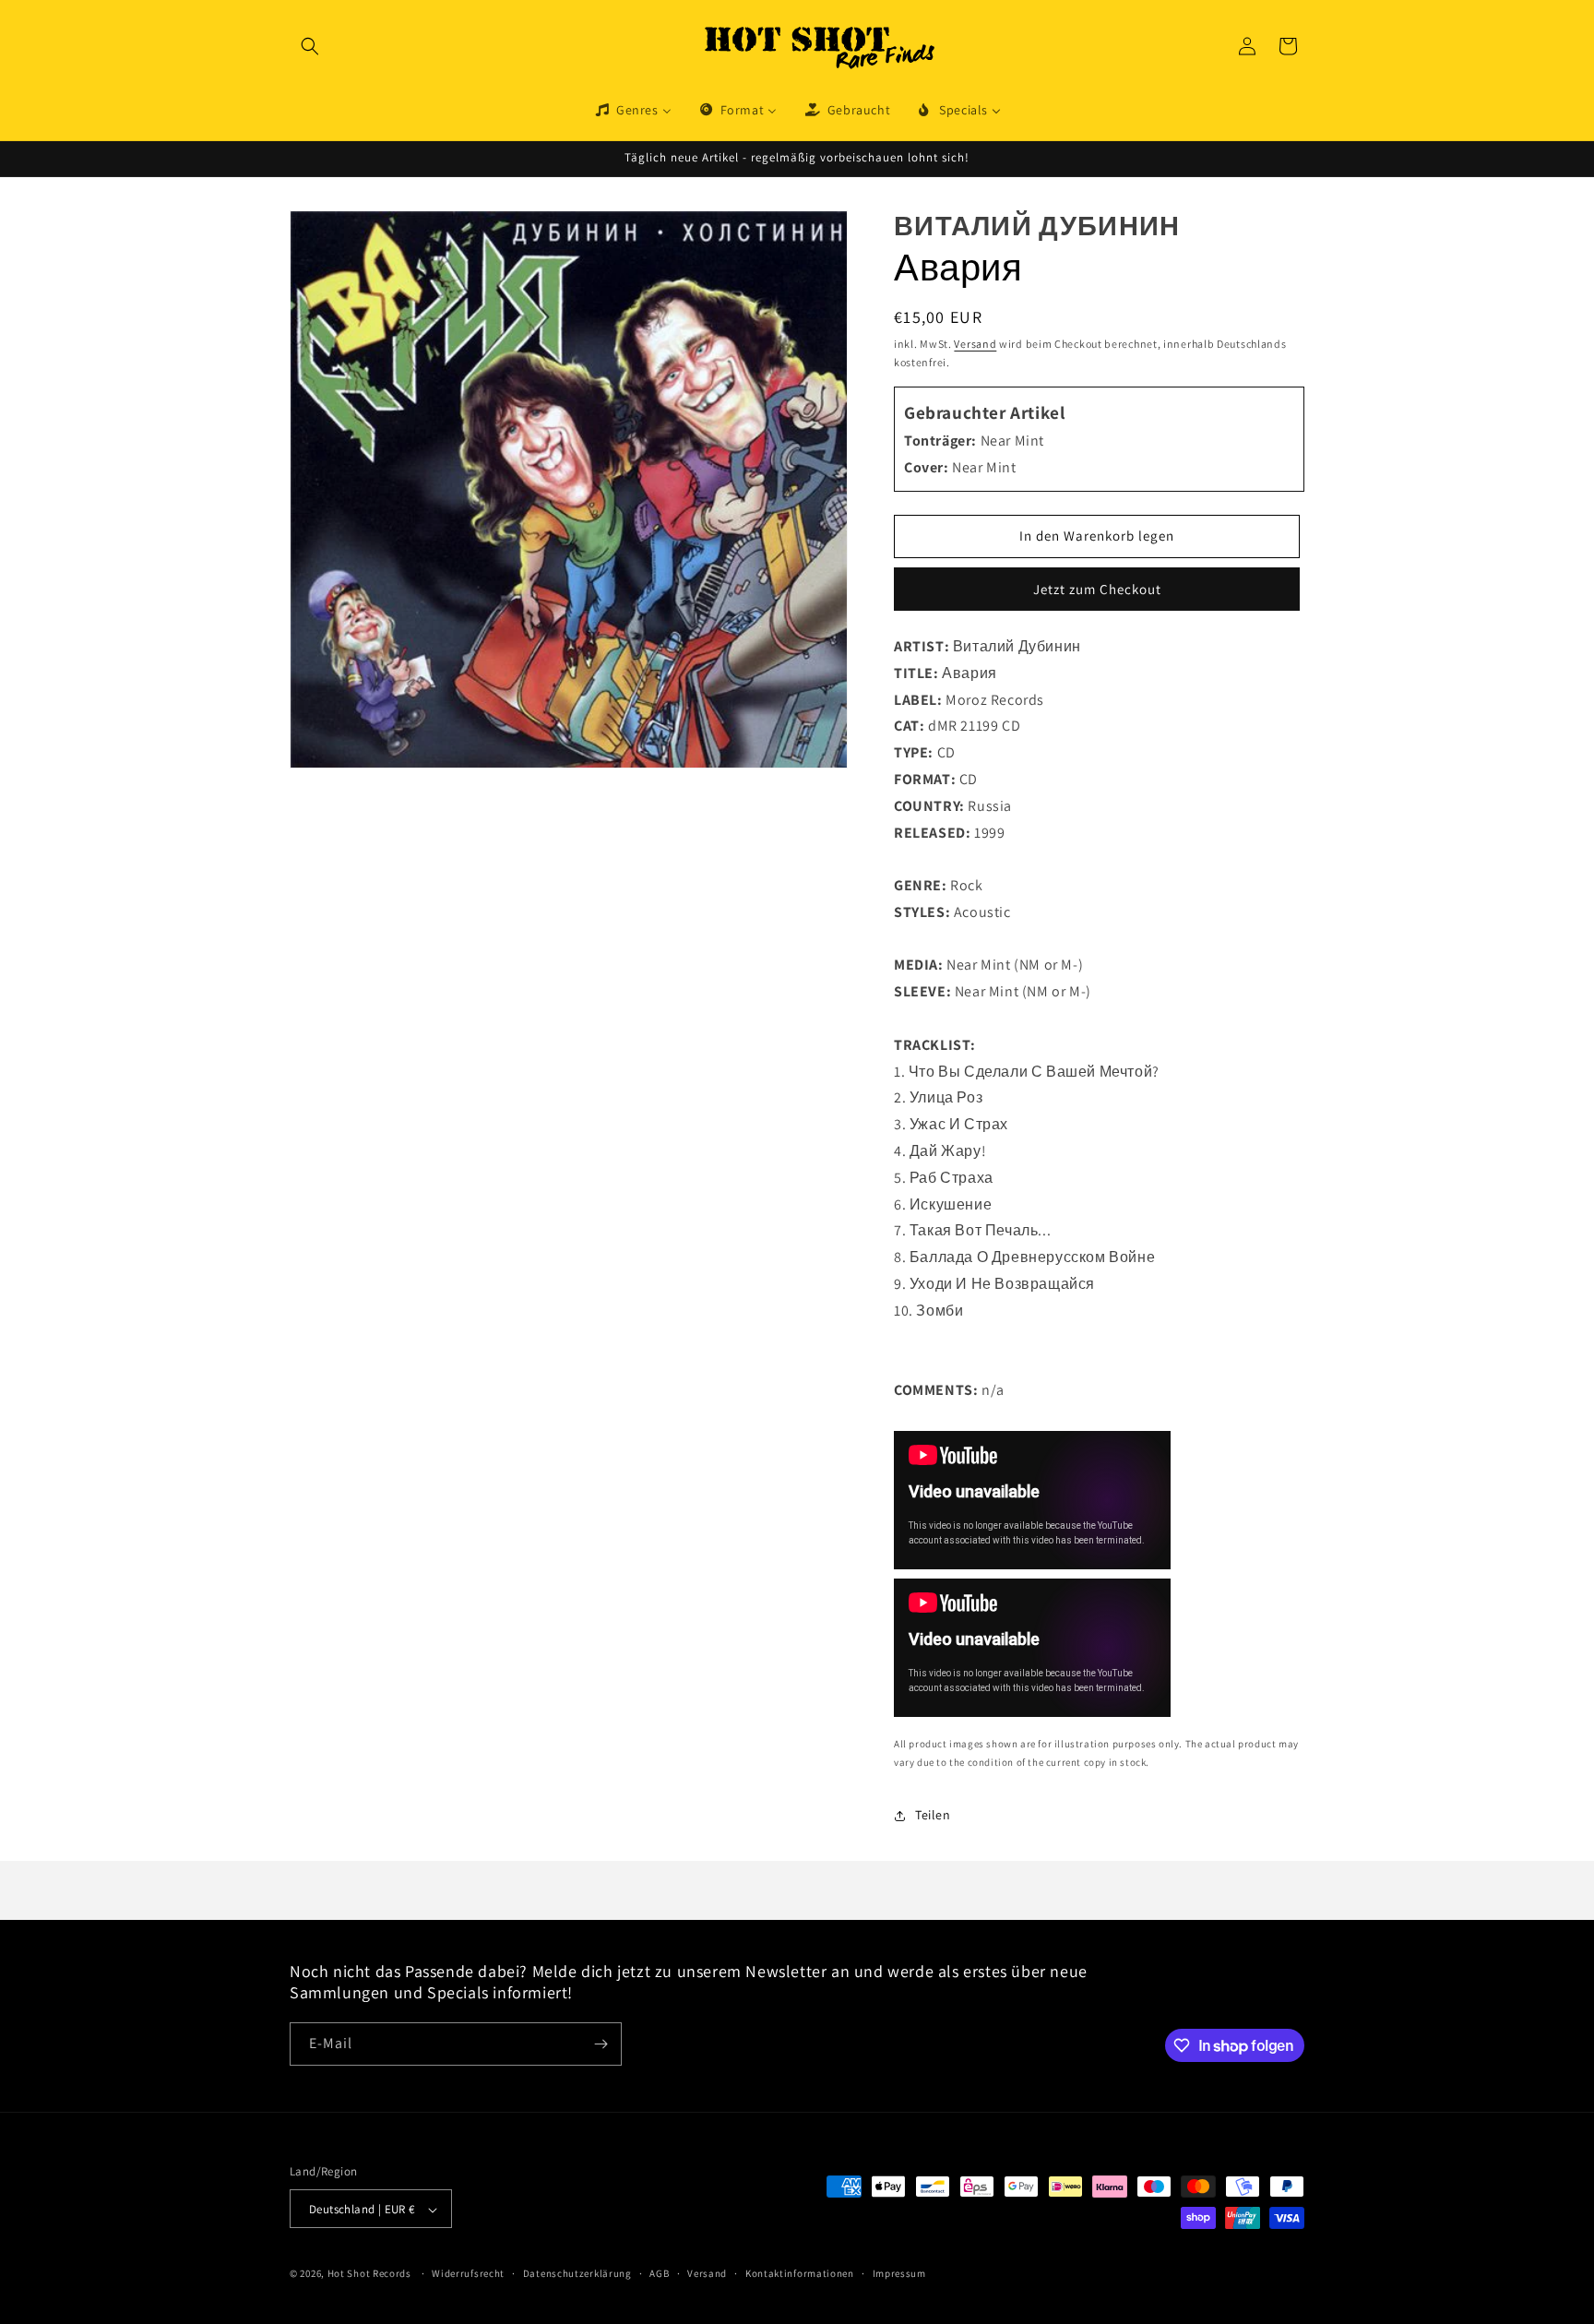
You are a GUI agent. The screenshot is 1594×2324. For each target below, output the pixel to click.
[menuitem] (632, 110)
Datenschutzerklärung (577, 2273)
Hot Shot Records (369, 2274)
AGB (659, 2273)
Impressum (899, 2273)
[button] (310, 46)
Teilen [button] (933, 1815)
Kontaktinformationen (800, 2273)
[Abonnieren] (601, 2044)
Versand (975, 344)
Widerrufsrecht (468, 2273)
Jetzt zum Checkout (1097, 589)
